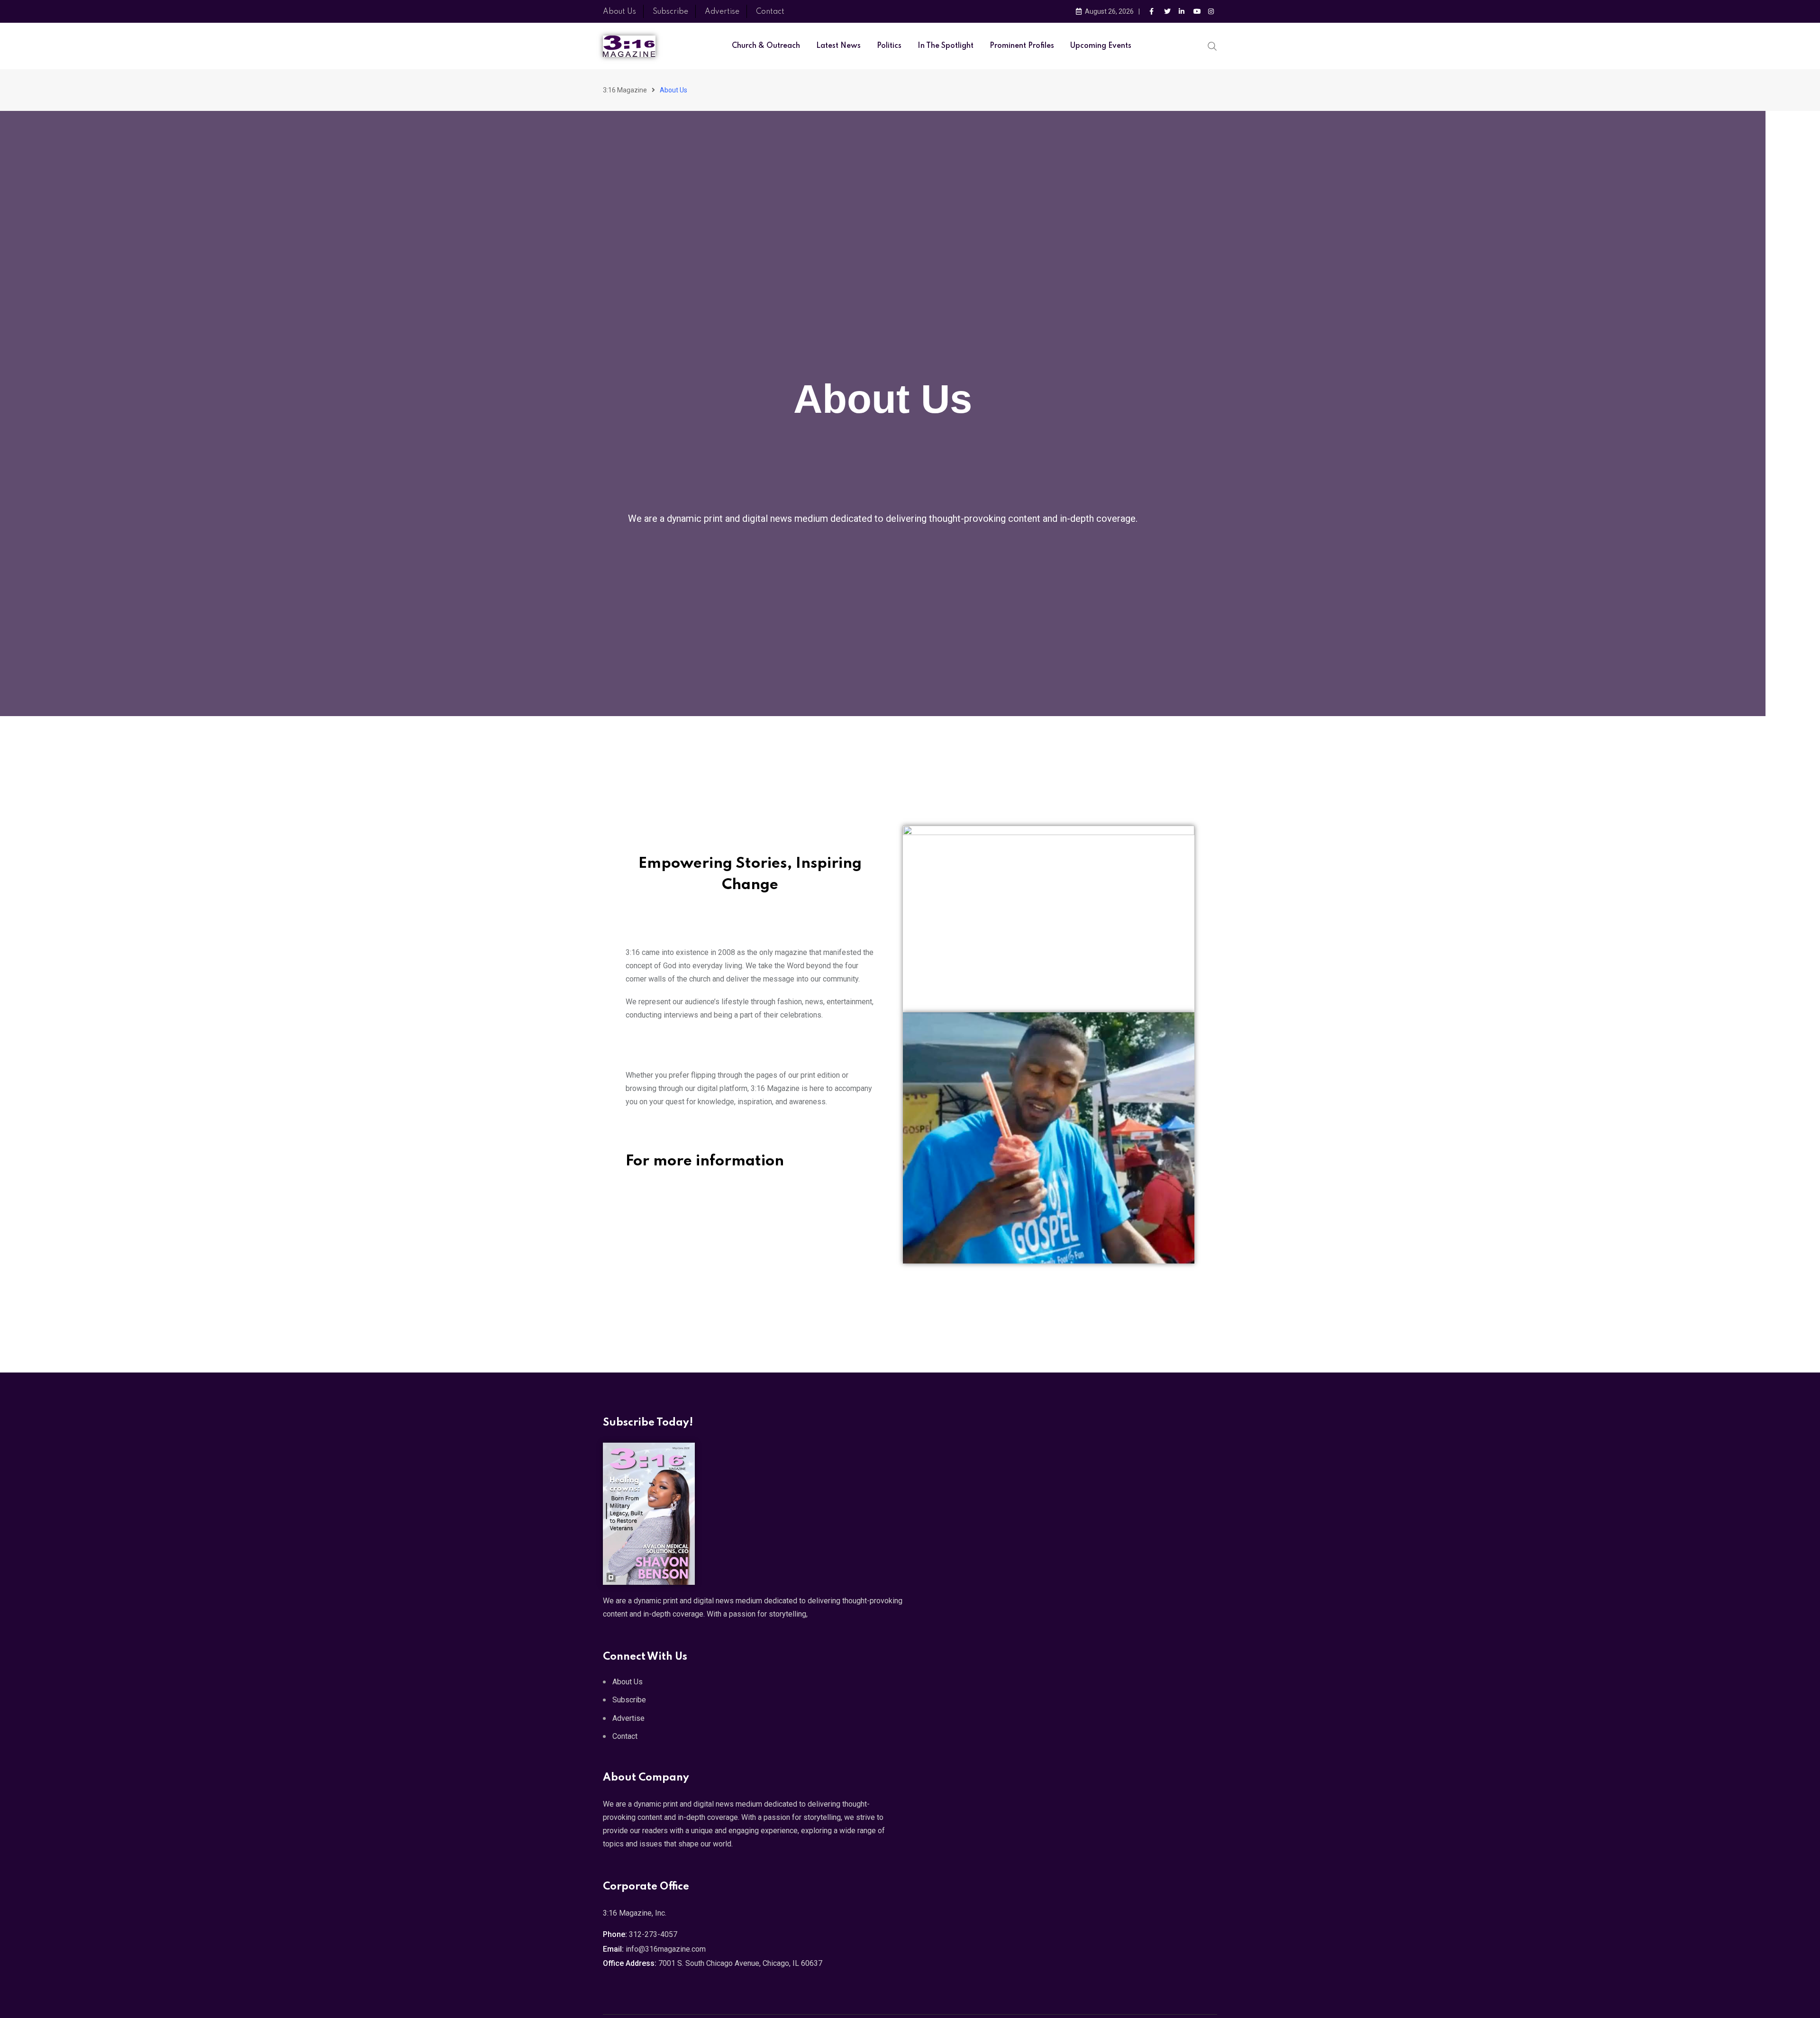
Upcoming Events (1101, 46)
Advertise (722, 12)
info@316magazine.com (666, 1949)
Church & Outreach (766, 46)
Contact (770, 12)
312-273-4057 (653, 1934)
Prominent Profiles (1022, 46)
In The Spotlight (946, 46)
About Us (619, 12)
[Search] (1212, 45)
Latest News (838, 46)
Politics (889, 46)
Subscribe (670, 12)
